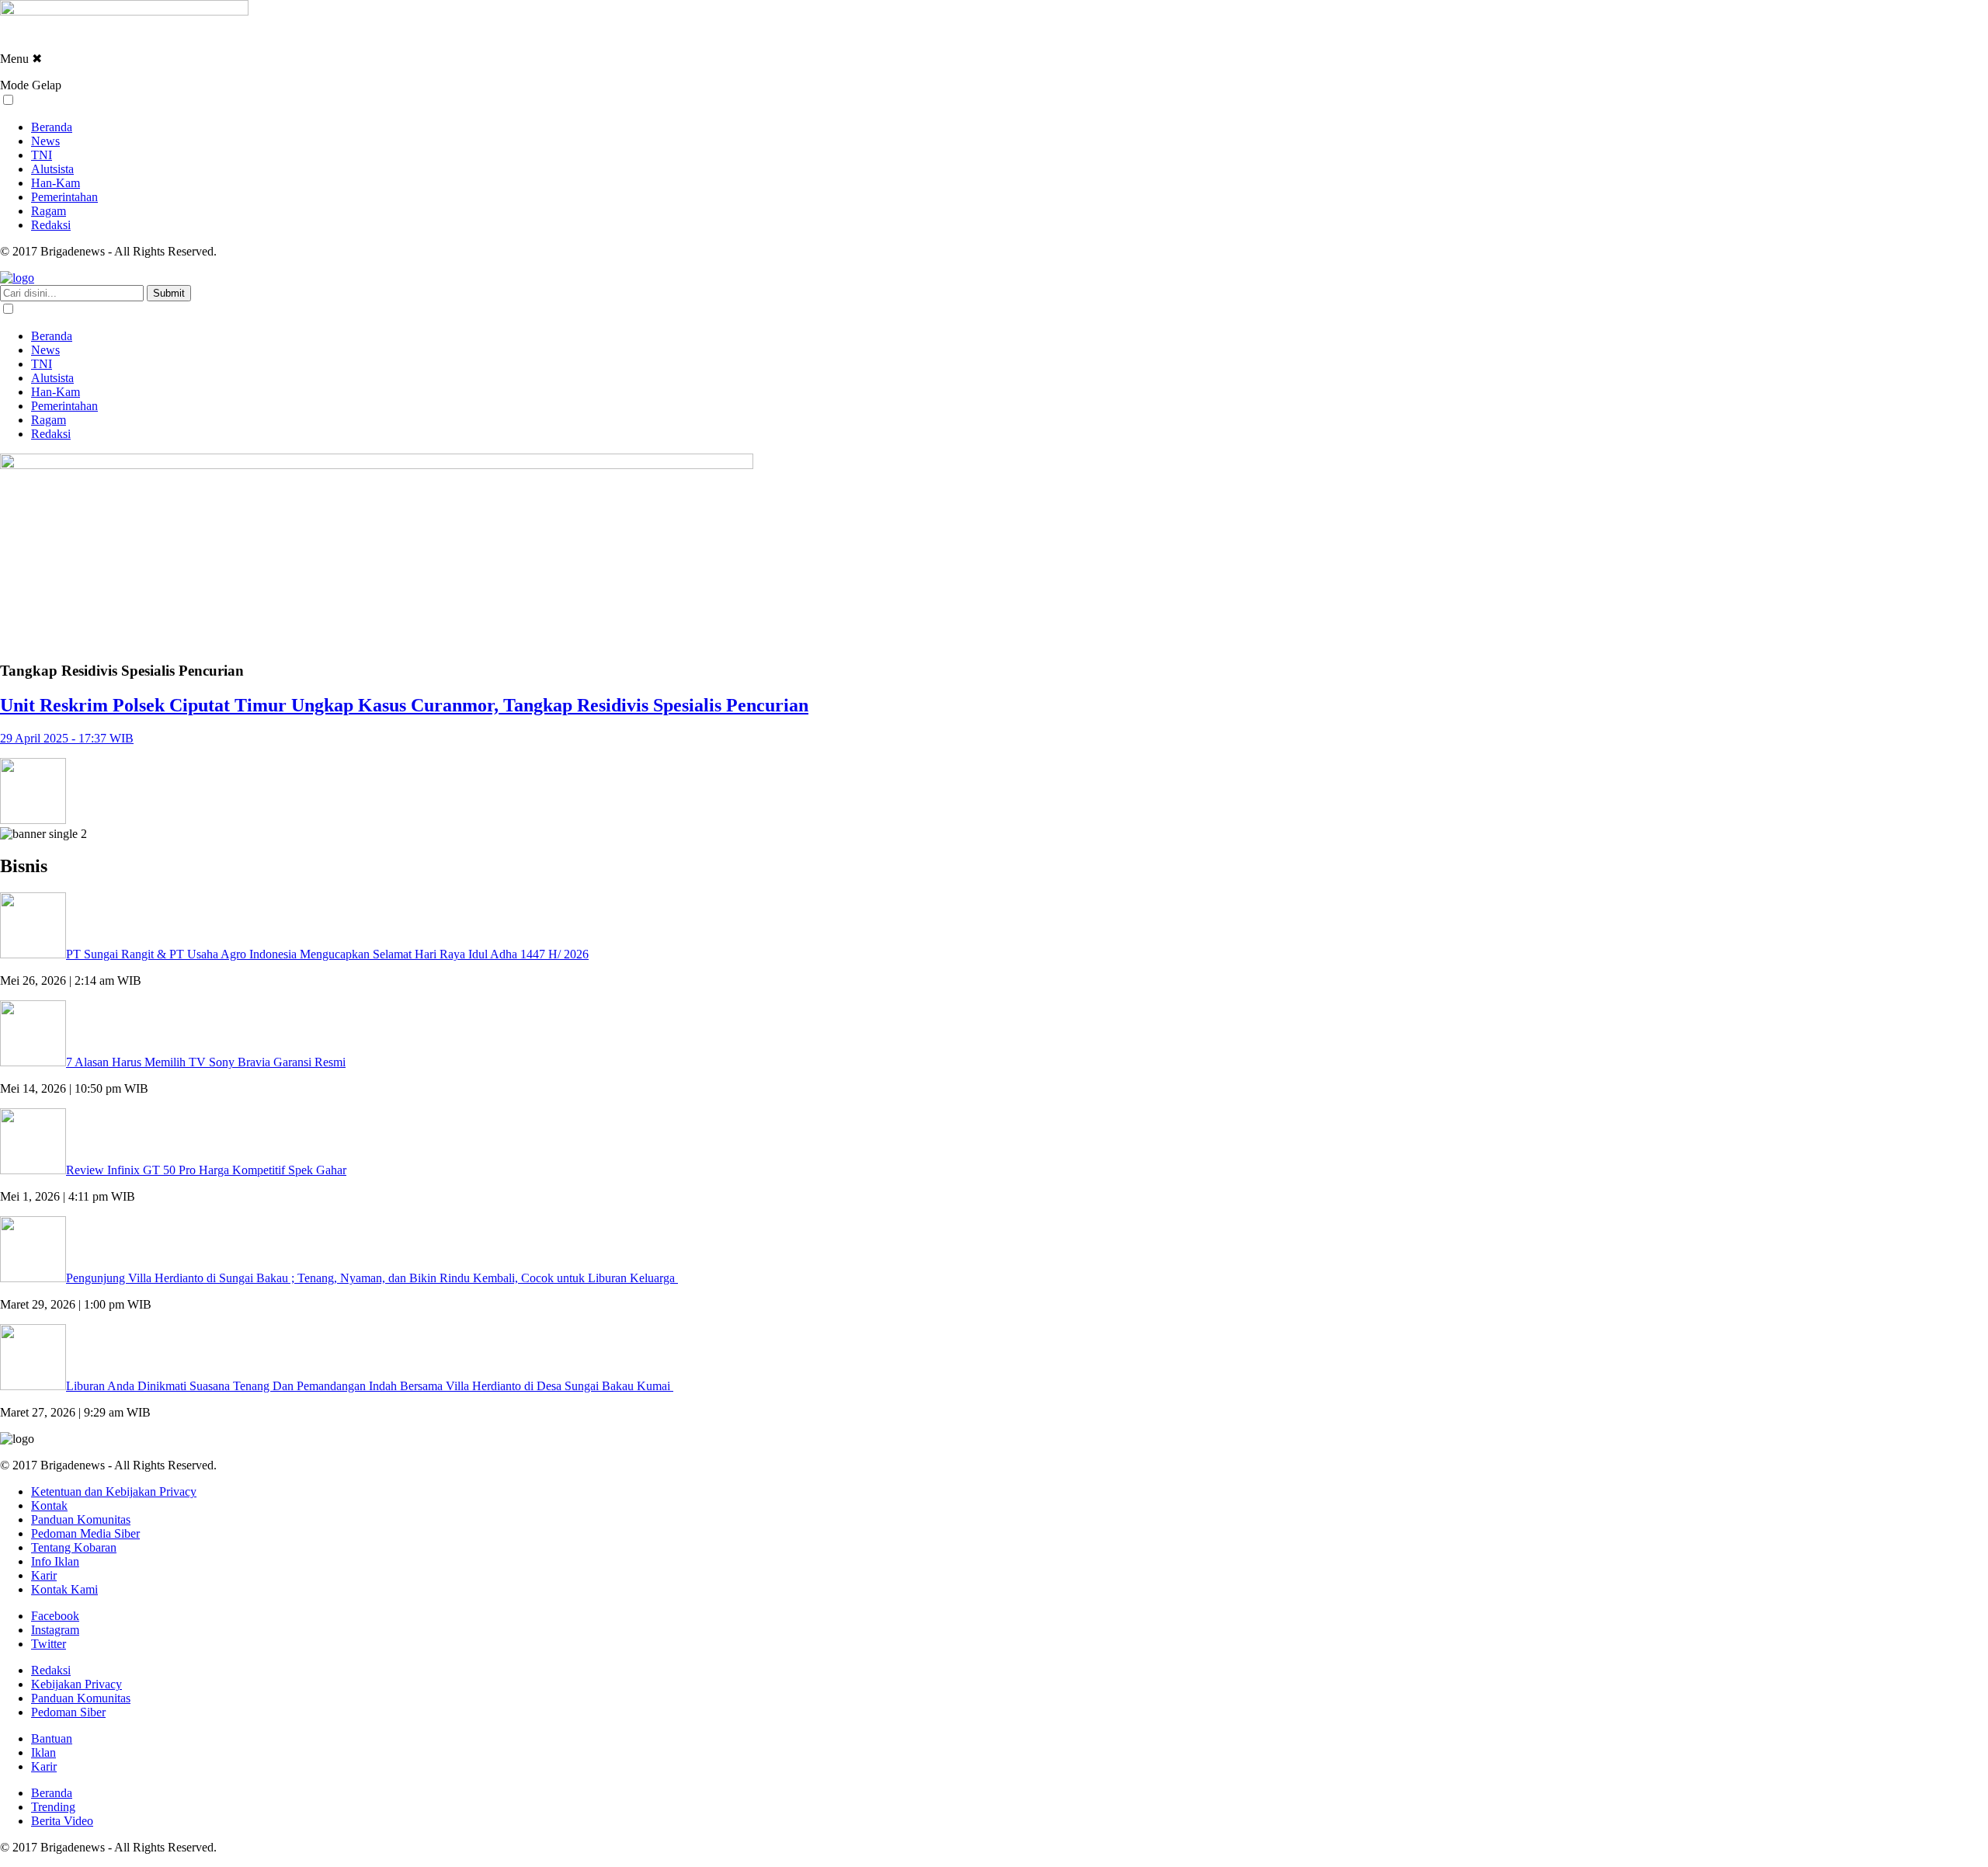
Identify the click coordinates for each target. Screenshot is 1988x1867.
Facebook (55, 1616)
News (45, 141)
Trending (53, 1807)
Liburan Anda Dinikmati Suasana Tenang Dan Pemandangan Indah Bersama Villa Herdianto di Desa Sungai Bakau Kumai (370, 1386)
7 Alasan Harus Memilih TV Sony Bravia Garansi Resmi (206, 1062)
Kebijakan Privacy (76, 1684)
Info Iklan (55, 1561)
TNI (42, 155)
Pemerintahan (64, 197)
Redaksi (51, 225)
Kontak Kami (64, 1589)
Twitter (49, 1644)
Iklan (43, 1752)
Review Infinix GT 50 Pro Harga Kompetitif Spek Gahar (206, 1170)
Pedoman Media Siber (85, 1533)
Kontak (49, 1505)
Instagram (55, 1630)
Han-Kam (56, 183)
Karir (44, 1575)
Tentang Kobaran (74, 1547)
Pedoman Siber (68, 1712)
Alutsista (52, 169)
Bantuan (52, 1738)
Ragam (49, 211)
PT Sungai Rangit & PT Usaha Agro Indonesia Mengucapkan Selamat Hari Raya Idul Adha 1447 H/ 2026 (327, 954)
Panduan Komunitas (81, 1519)
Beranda (52, 127)
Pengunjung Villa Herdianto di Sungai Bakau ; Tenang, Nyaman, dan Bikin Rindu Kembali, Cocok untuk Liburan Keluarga (372, 1278)
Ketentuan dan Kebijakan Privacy (114, 1492)
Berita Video (62, 1821)
